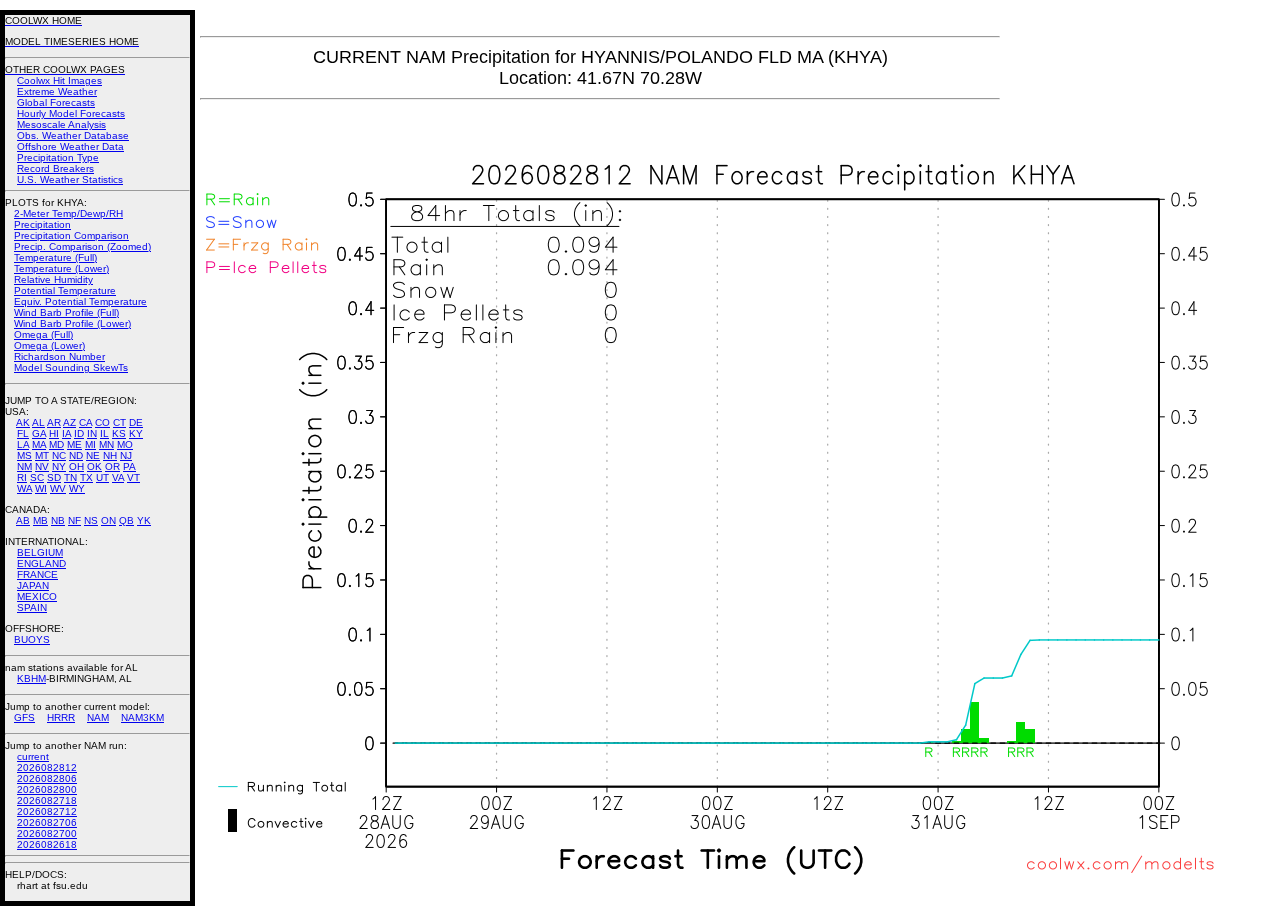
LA (23, 444)
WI (41, 488)
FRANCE (37, 574)
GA (39, 433)
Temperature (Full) (55, 257)
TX (86, 477)
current (33, 756)
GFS (24, 717)
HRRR (61, 717)
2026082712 (47, 811)
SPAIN (32, 607)
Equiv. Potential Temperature (80, 301)
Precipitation (42, 224)
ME (74, 444)
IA (66, 433)
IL (104, 433)
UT (102, 477)
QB (126, 520)
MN (106, 444)
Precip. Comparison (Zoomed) (82, 246)
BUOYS (32, 639)
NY (59, 466)
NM (24, 466)
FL (23, 433)
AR (54, 422)
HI (54, 433)
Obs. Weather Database (73, 135)
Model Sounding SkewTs (71, 367)
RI (22, 477)
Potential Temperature (65, 290)
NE (93, 455)
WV (58, 488)
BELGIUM (40, 552)
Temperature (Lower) (61, 268)
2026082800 (47, 789)
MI (90, 444)
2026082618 (47, 844)
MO (125, 444)
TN (70, 477)
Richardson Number (59, 356)
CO (102, 422)
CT (119, 422)
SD (54, 477)
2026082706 (47, 822)
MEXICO (37, 596)
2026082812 (47, 767)
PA (129, 466)
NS (91, 520)
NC (59, 455)
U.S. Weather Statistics (70, 179)
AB (23, 520)
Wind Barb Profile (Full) (66, 312)
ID (79, 433)
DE (136, 422)
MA (39, 444)
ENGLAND (41, 563)
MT (42, 455)
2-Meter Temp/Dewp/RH (68, 213)
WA (24, 488)
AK (23, 422)
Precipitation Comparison (71, 235)
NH (110, 455)
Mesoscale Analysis (61, 124)
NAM (98, 717)
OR (112, 466)
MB (40, 520)
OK (94, 466)
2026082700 (47, 833)
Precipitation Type (58, 157)
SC (37, 477)
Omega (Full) (43, 334)
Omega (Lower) (49, 345)
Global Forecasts (56, 102)
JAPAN (33, 585)
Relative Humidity (53, 279)
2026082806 (47, 778)
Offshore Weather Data (70, 146)
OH (76, 466)
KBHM (31, 678)
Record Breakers (55, 168)
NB (58, 520)
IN (92, 433)
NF (74, 520)
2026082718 (47, 800)
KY (136, 433)
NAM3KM (142, 717)
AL (38, 422)
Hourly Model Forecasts (71, 113)
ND (76, 455)
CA (85, 422)
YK (144, 520)
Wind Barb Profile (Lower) (72, 323)
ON (108, 520)
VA (118, 477)
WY (77, 488)
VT (133, 477)
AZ (69, 422)
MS (24, 455)
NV (42, 466)
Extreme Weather (57, 91)
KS (119, 433)
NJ (126, 455)
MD (56, 444)
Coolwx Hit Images (59, 80)
